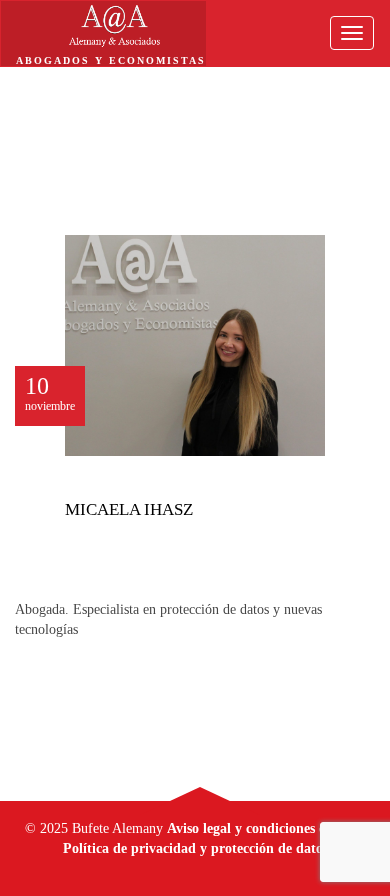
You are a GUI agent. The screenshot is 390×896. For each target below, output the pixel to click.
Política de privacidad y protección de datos (195, 848)
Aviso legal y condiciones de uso (262, 828)
